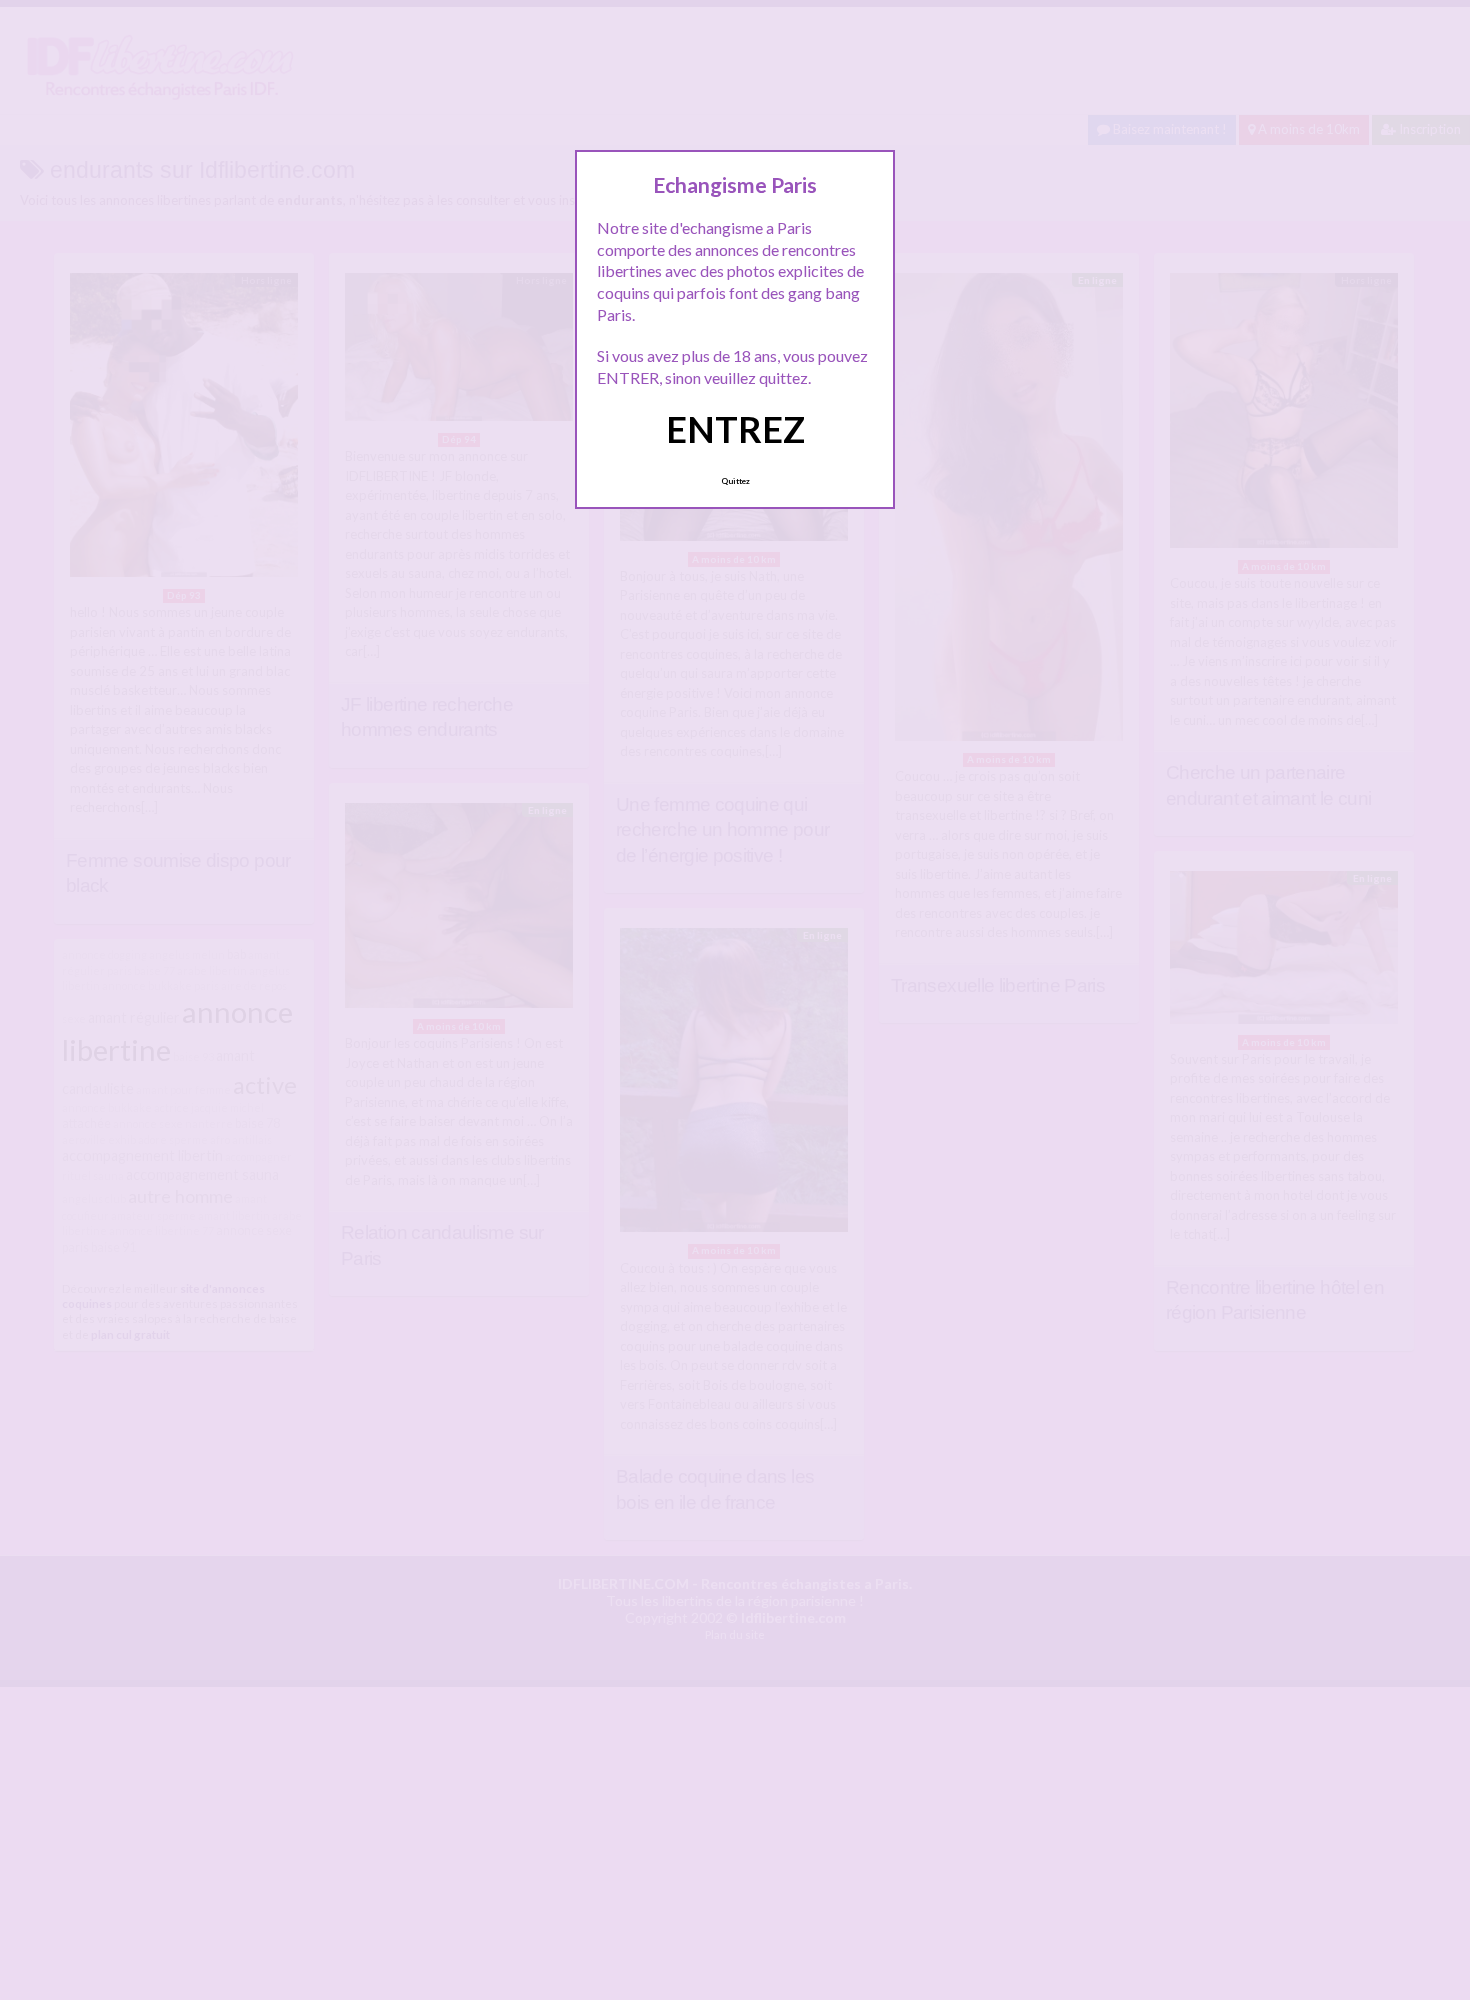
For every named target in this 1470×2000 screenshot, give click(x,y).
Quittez (735, 481)
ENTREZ (735, 429)
